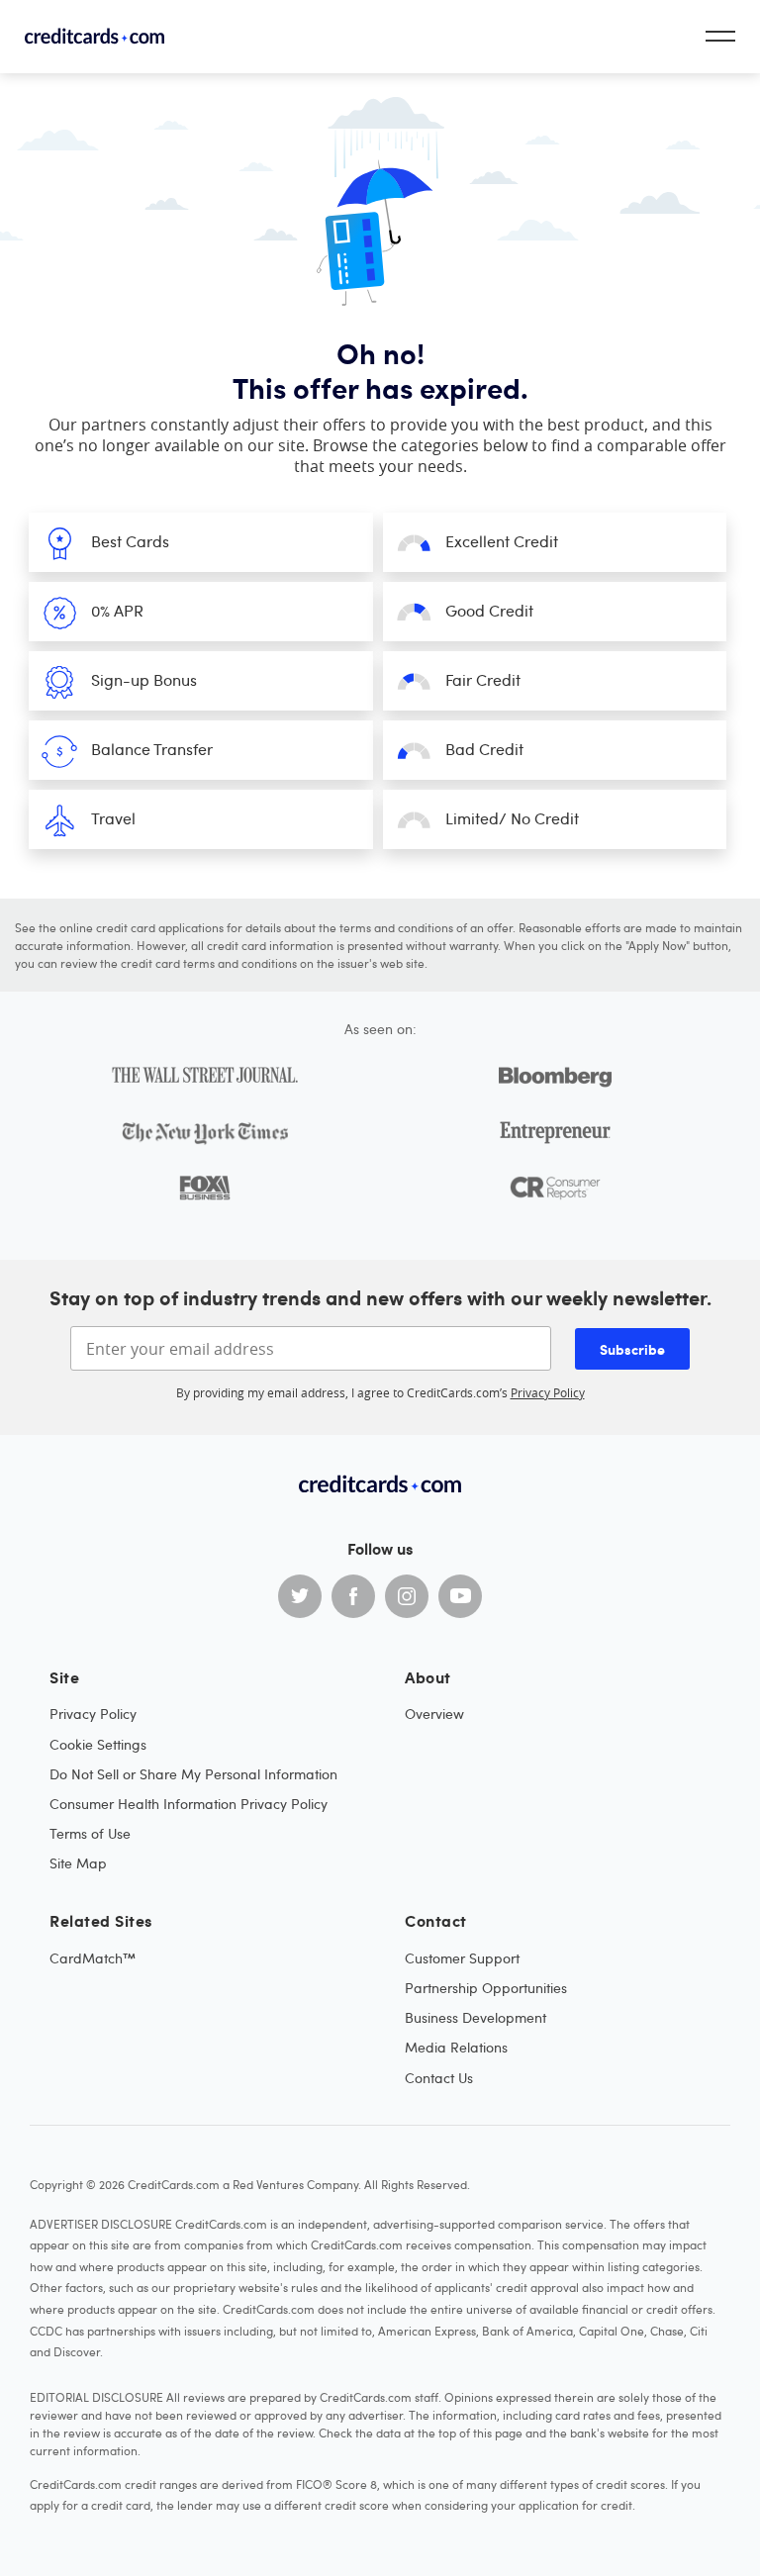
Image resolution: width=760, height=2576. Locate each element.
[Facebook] (353, 1596)
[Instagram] (407, 1596)
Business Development (475, 2017)
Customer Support (462, 1958)
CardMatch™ (93, 1958)
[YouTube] (460, 1596)
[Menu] (720, 36)
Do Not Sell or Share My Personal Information (193, 1774)
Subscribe (632, 1349)
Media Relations (456, 2047)
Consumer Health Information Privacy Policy (189, 1804)
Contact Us (439, 2078)
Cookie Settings (98, 1744)
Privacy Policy (548, 1392)
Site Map (78, 1863)
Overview (434, 1714)
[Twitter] (300, 1596)
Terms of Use (90, 1833)
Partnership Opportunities (486, 1988)
